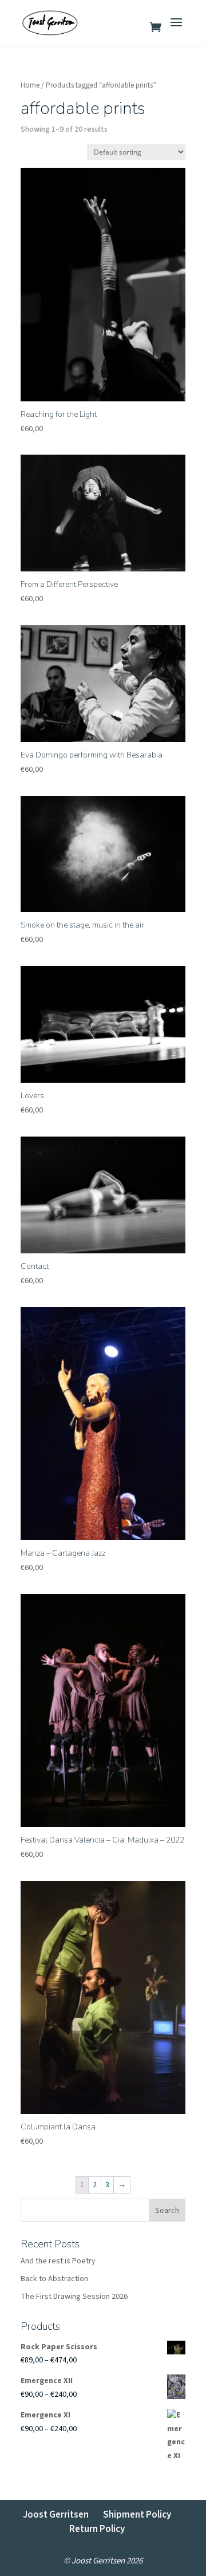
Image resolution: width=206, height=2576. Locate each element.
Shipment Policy (137, 2515)
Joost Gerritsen (56, 2515)
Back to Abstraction (54, 2279)
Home (30, 85)
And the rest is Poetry (58, 2261)
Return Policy (97, 2529)
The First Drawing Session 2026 (74, 2297)
